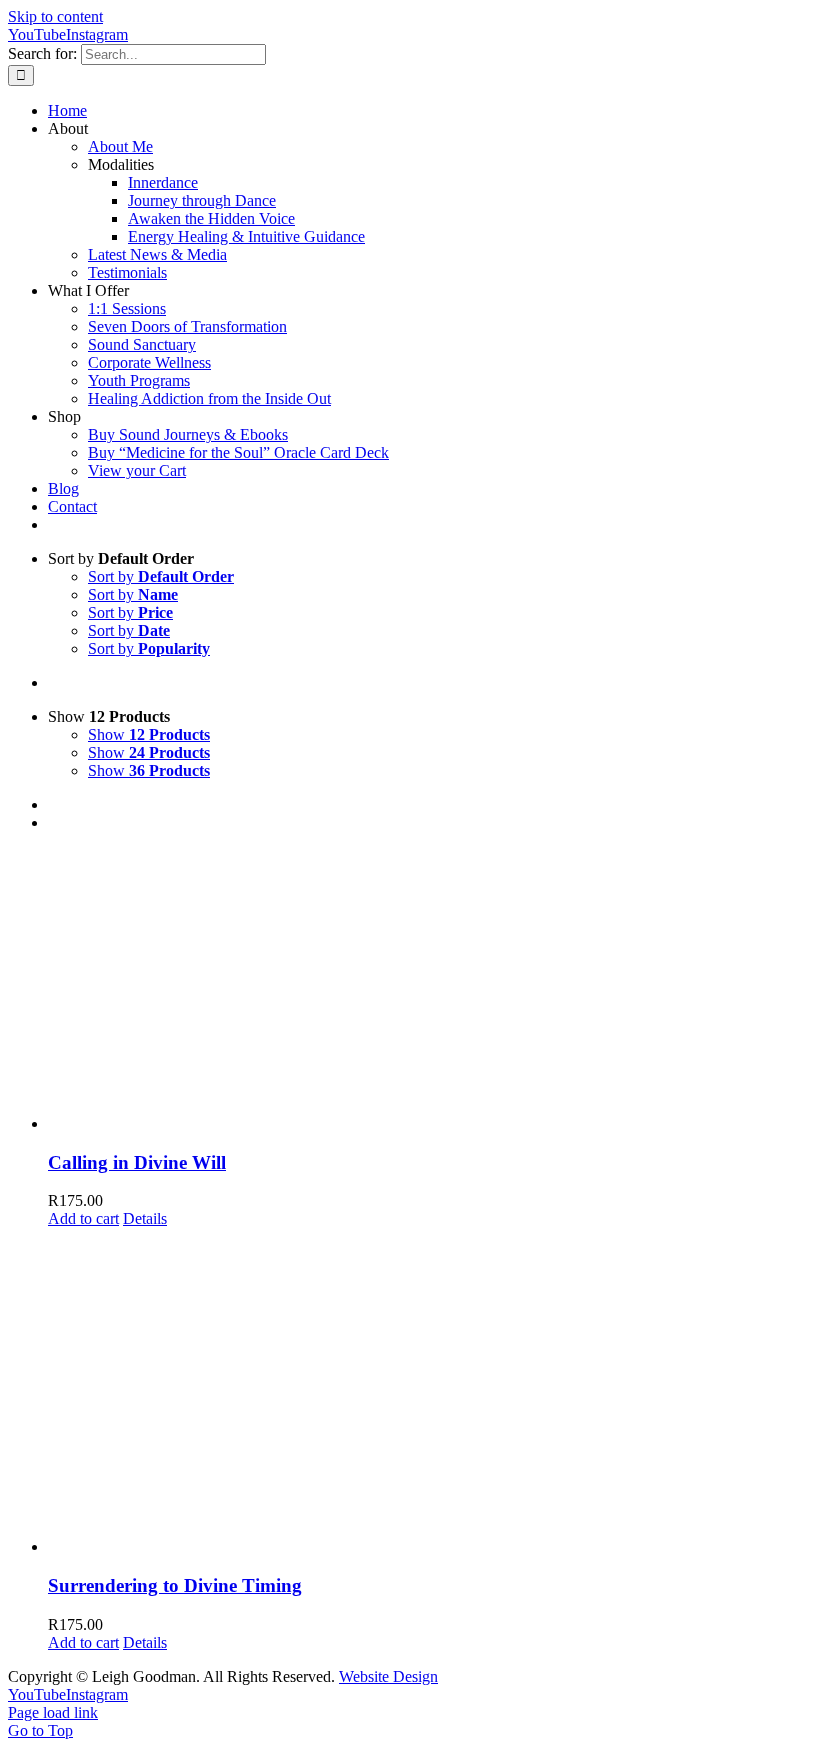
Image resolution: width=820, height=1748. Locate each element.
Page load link (53, 1712)
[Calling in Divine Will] (430, 990)
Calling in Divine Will (137, 1162)
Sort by (161, 576)
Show (149, 734)
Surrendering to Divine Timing (175, 1585)
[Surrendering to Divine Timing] (430, 1392)
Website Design (388, 1676)
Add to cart (83, 1218)
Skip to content (55, 16)
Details (145, 1218)
